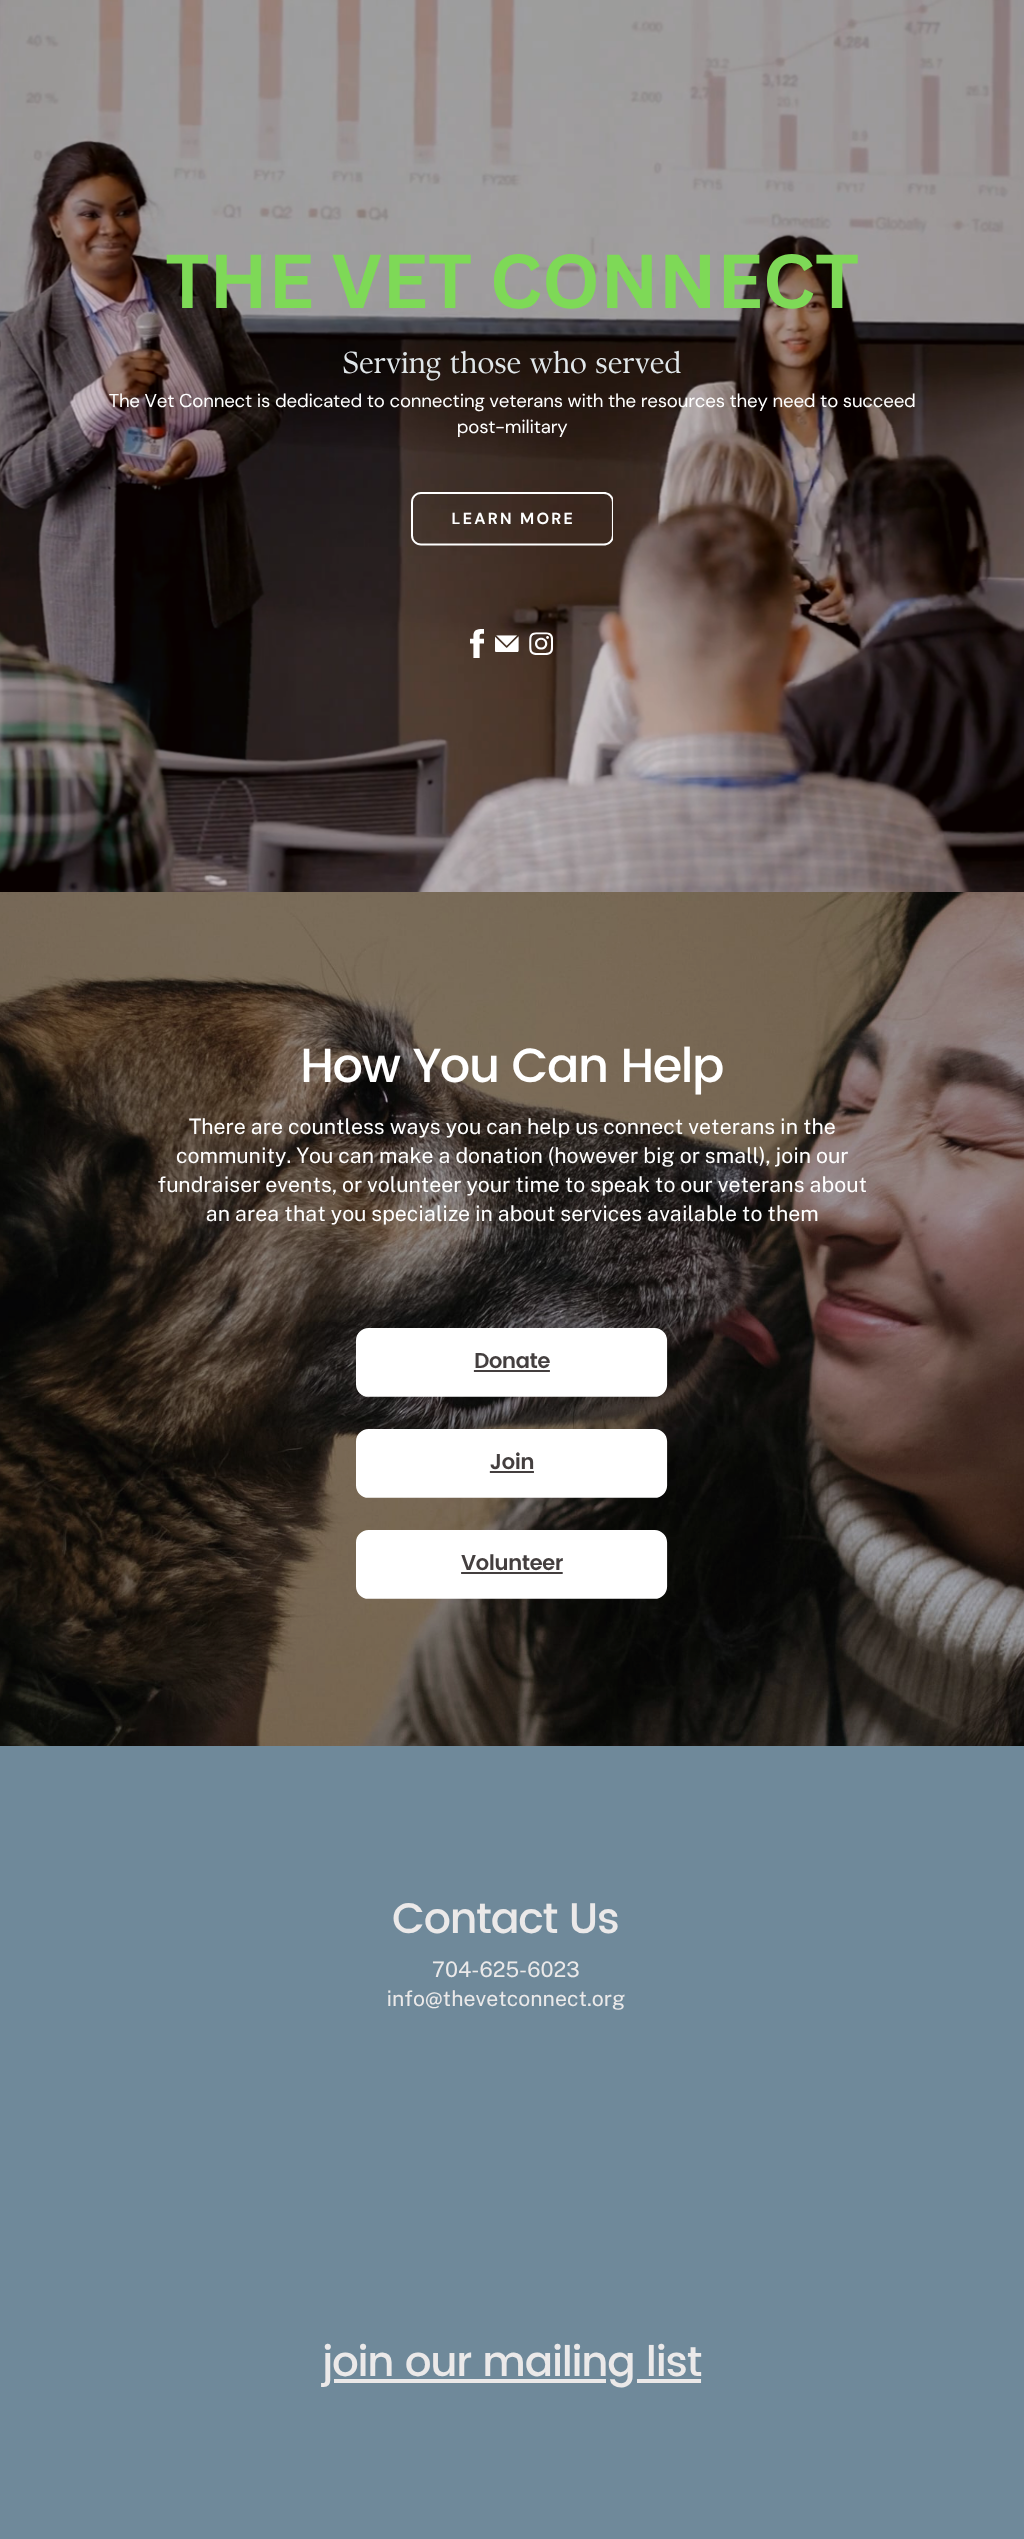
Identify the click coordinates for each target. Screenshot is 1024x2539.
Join (512, 1463)
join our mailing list (511, 2364)
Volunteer (512, 1564)
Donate (512, 1362)
